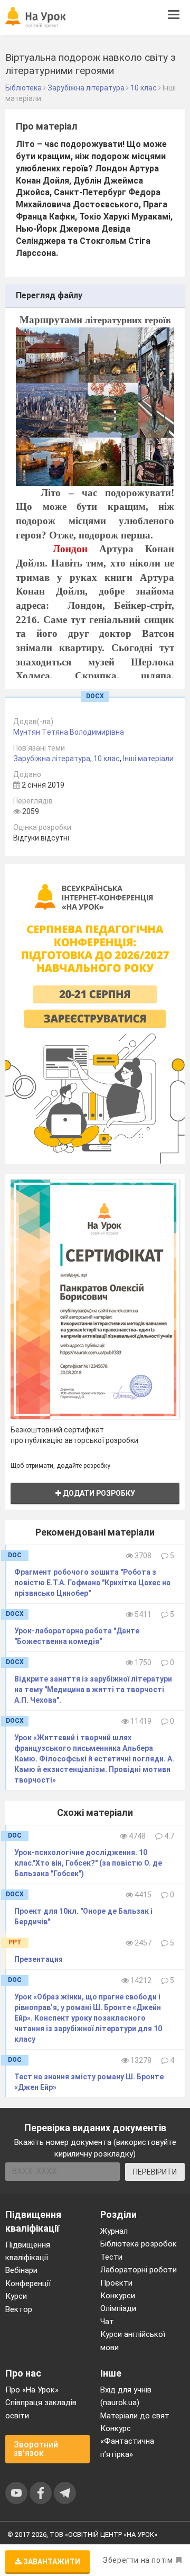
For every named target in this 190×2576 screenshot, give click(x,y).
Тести (111, 2257)
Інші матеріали (148, 759)
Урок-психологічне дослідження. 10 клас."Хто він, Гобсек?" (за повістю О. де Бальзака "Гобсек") (88, 1863)
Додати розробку (98, 1493)
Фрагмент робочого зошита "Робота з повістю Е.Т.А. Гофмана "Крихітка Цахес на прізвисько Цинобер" (92, 1583)
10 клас (107, 759)
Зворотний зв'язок (36, 2449)
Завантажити (51, 2562)
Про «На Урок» (32, 2390)
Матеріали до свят (135, 2416)
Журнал (114, 2231)
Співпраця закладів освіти (41, 2409)
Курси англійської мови (133, 2341)
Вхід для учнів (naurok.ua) (126, 2396)
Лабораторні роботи (139, 2270)
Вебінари (21, 2270)
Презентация (39, 1959)
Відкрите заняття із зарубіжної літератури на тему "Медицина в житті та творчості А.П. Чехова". (93, 1689)
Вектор (19, 2309)
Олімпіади (118, 2308)
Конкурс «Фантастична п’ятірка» (127, 2441)
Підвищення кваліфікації (28, 2251)
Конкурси (118, 2296)
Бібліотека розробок (139, 2244)
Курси (16, 2296)
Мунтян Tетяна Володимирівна (69, 732)
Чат (107, 2322)
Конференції (28, 2283)
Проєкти (116, 2283)
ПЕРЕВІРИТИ (155, 2172)
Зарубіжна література (52, 759)
